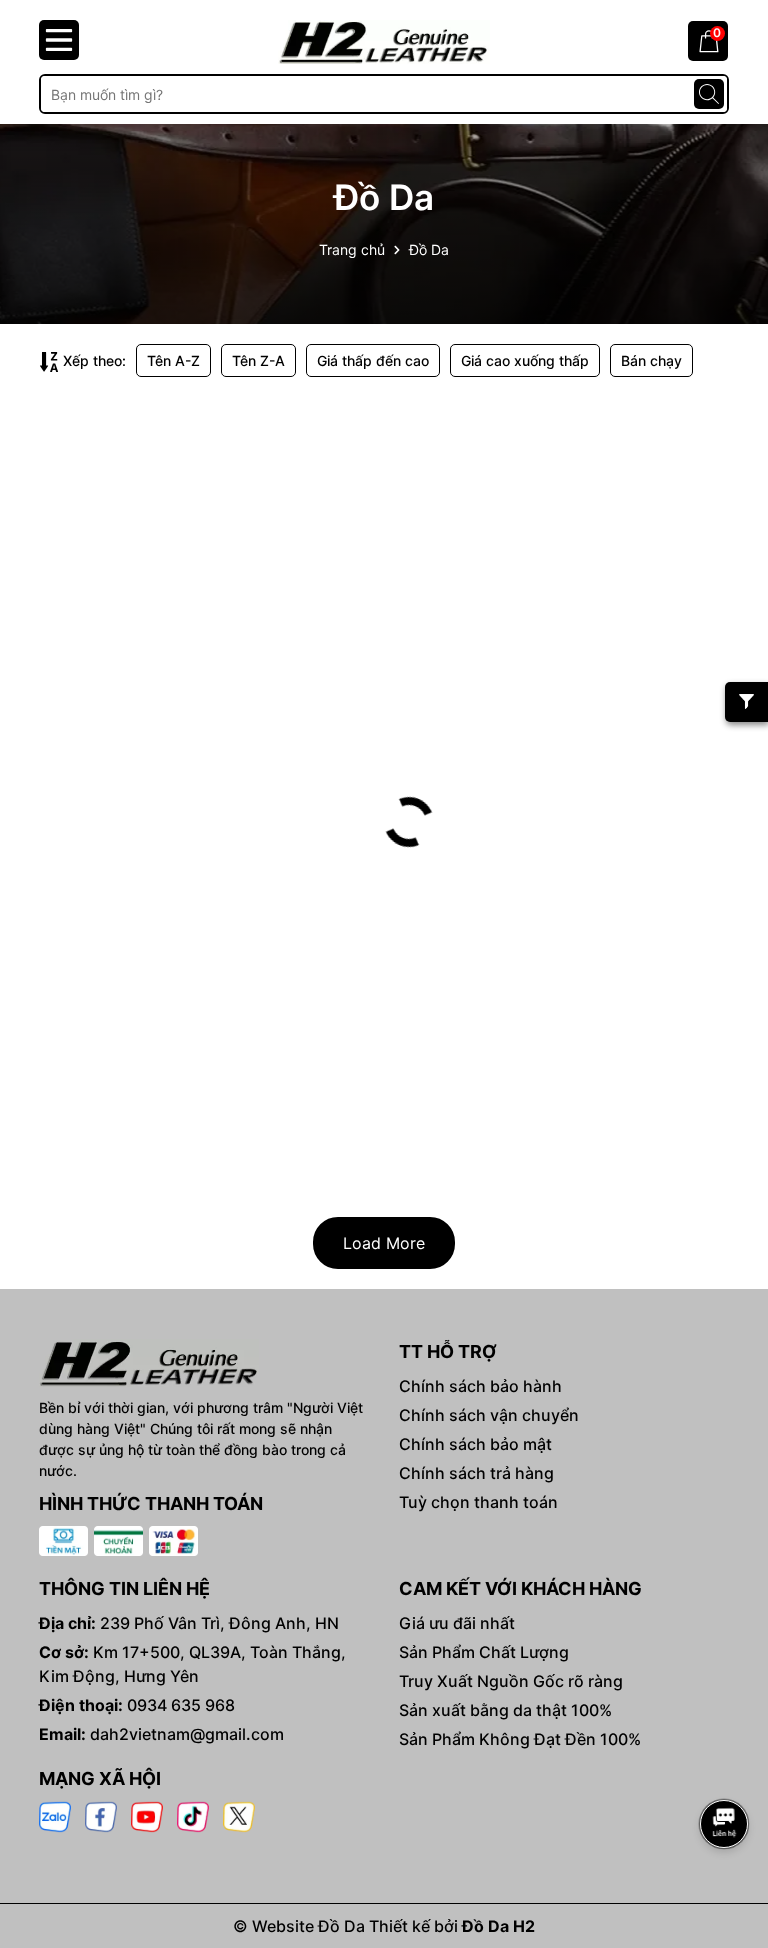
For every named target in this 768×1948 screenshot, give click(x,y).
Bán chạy (651, 360)
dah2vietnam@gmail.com (187, 1734)
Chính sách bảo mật (475, 1444)
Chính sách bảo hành (480, 1386)
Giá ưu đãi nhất (457, 1623)
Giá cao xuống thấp (525, 360)
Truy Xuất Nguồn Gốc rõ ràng (511, 1681)
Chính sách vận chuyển (489, 1415)
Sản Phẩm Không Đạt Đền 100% (520, 1739)
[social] (55, 1815)
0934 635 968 (181, 1705)
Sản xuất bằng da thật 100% (505, 1710)
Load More (384, 1243)
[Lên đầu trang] (725, 1768)
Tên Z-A (258, 360)
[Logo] (384, 42)
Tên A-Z (173, 360)
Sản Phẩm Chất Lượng (484, 1652)
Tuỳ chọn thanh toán (478, 1502)
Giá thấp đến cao (373, 360)
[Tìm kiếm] (709, 94)
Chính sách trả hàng (476, 1473)
